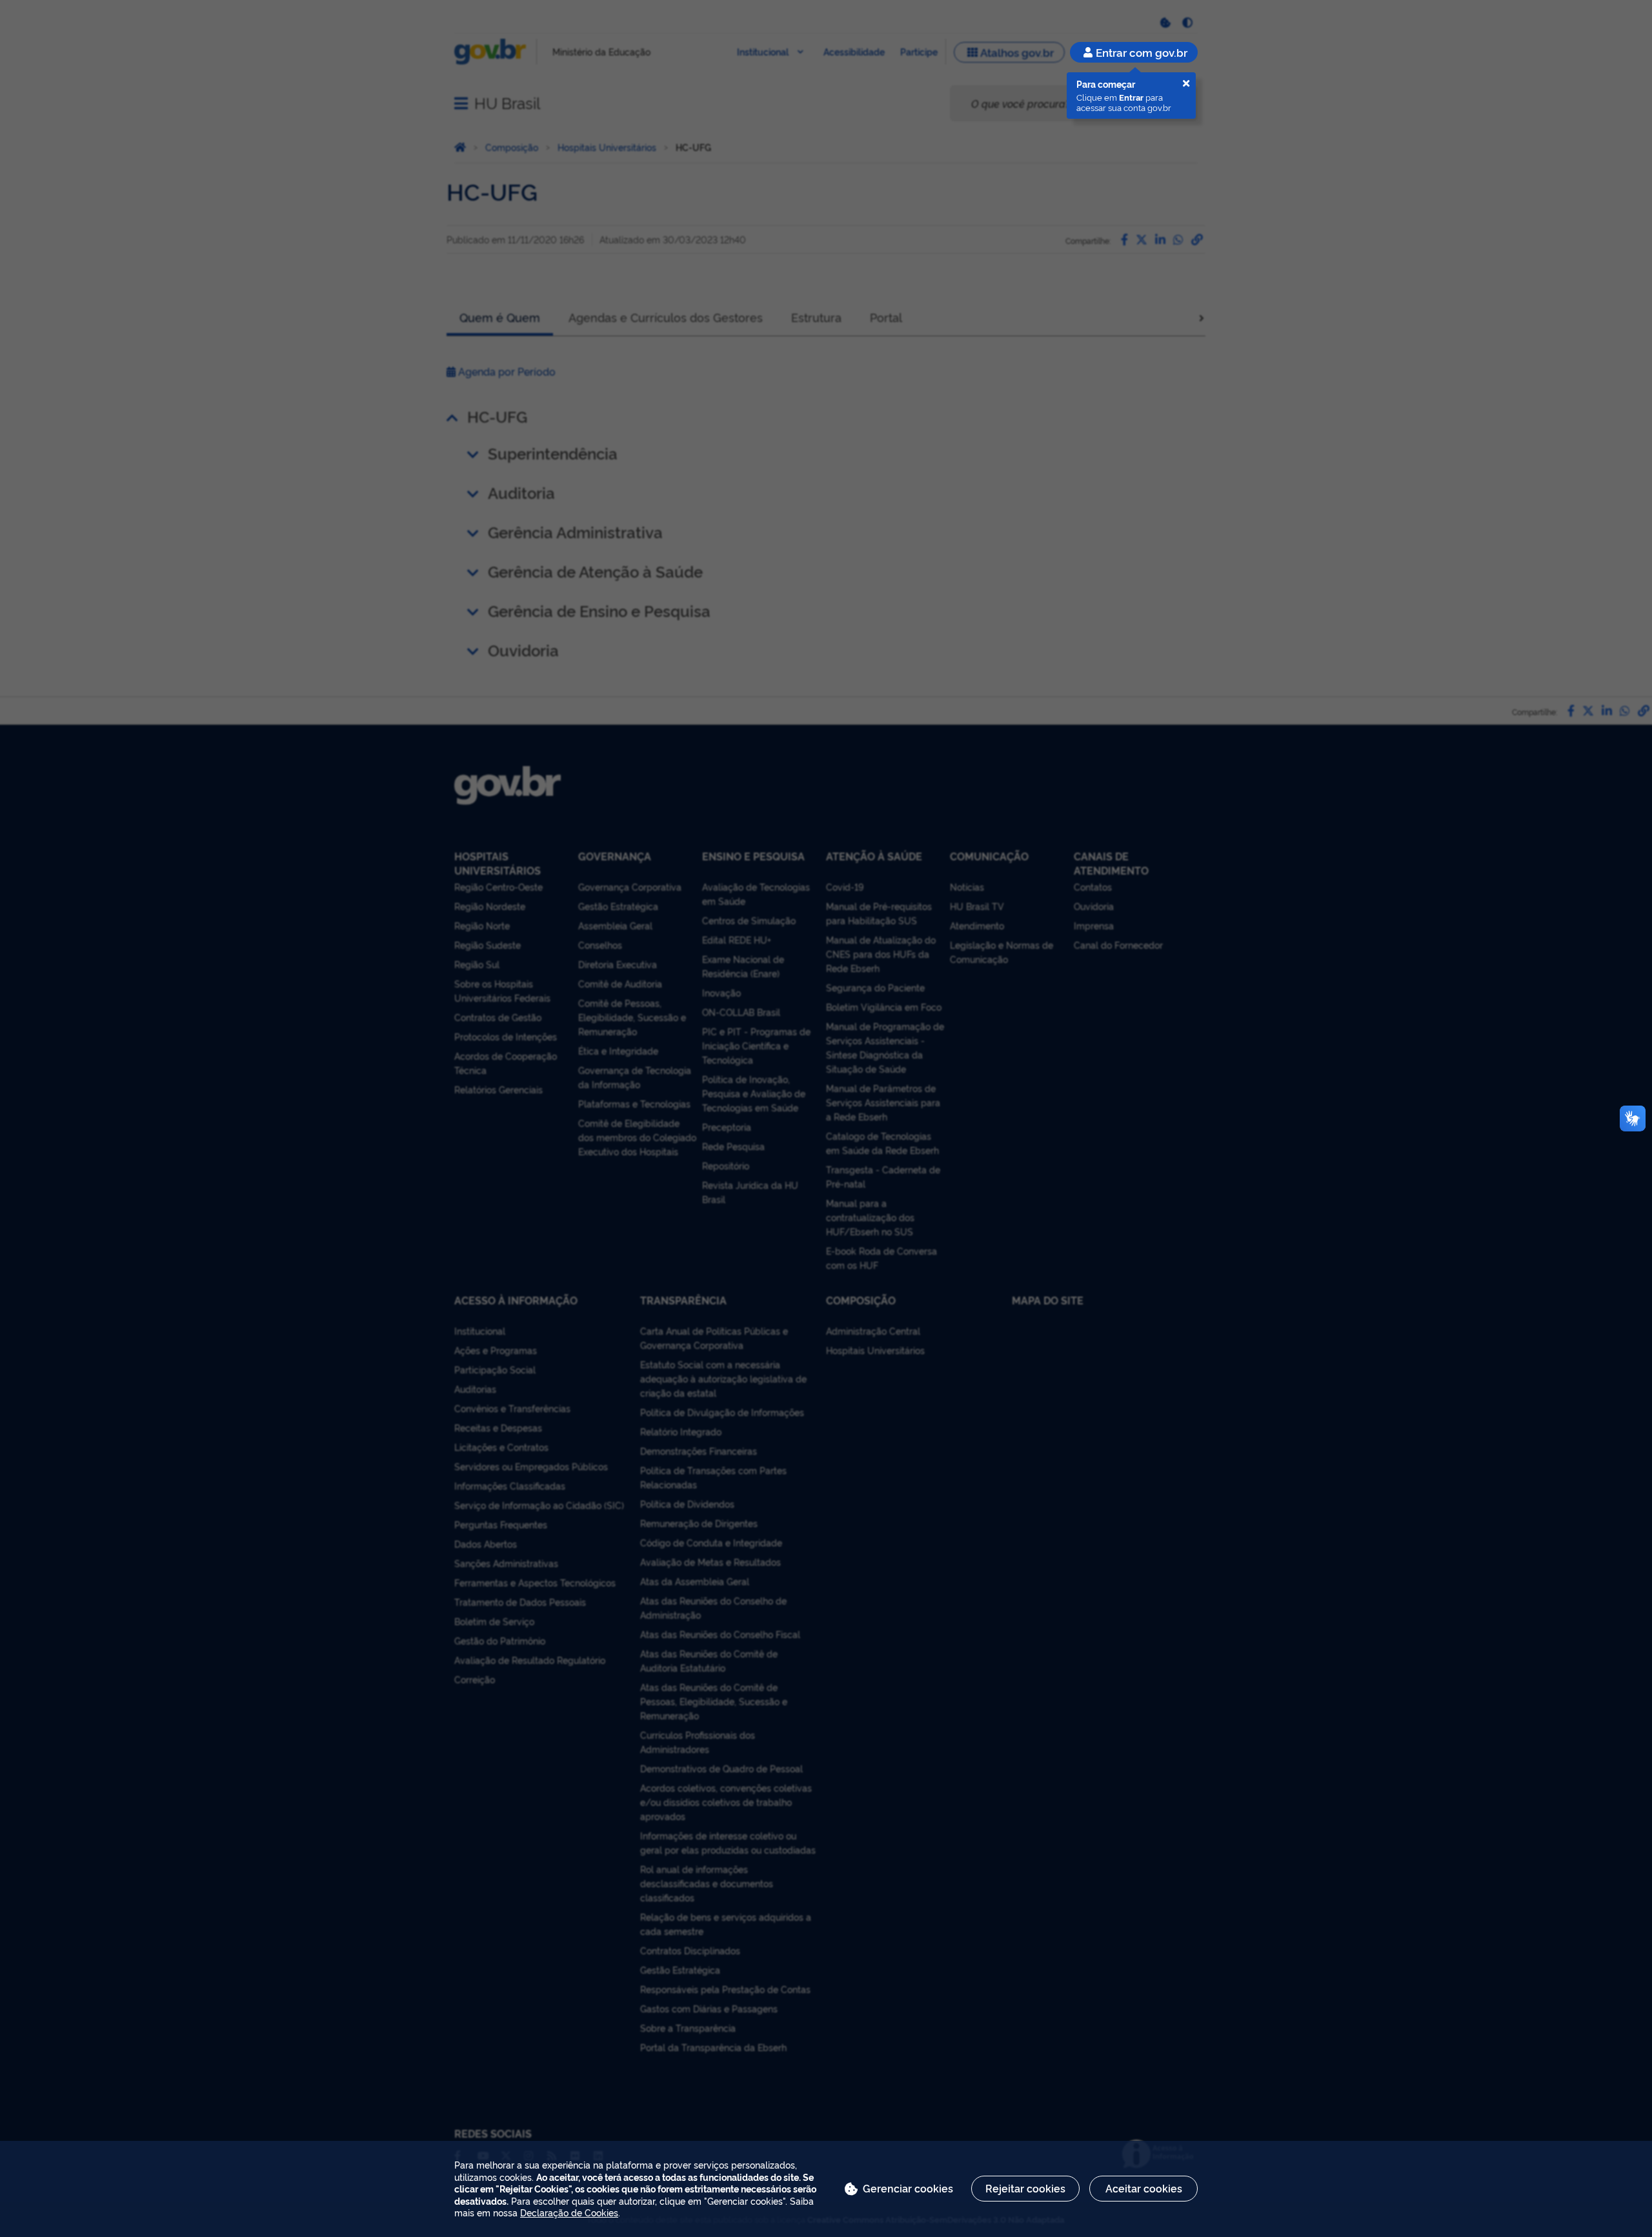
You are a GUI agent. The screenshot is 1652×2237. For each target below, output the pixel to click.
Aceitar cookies (1144, 2188)
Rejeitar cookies (1025, 2188)
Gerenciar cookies (908, 2188)
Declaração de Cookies (569, 2212)
